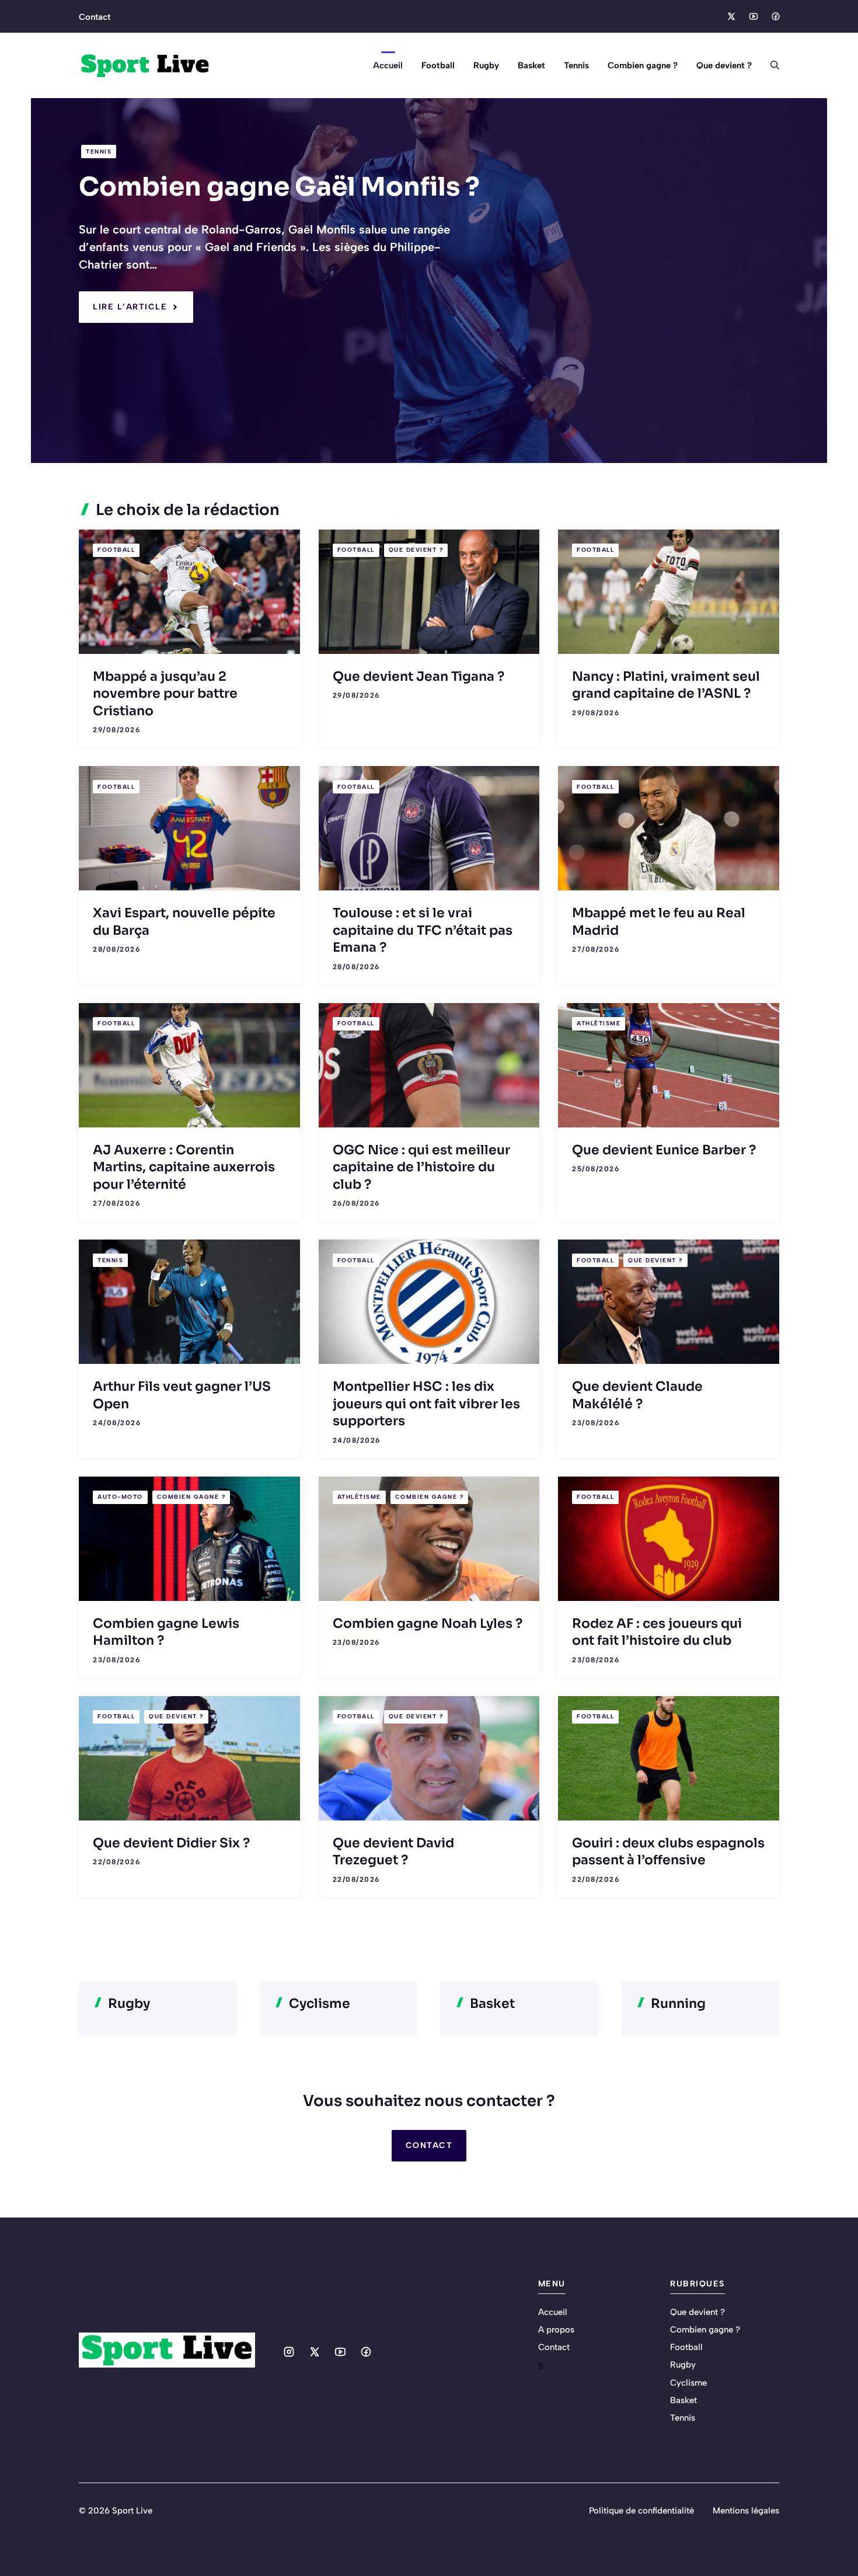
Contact (95, 17)
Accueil (388, 65)
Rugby (486, 65)
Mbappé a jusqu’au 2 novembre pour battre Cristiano (165, 694)
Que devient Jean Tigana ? (418, 676)
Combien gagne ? (643, 65)
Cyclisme (688, 2383)
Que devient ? (724, 65)
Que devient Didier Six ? (171, 1843)
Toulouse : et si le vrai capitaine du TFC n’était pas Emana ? (423, 930)
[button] (770, 65)
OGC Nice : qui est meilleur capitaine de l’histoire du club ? (421, 1167)
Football (438, 65)
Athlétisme (599, 1023)
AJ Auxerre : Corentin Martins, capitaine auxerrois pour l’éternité (184, 1167)
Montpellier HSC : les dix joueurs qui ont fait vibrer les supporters (426, 1404)
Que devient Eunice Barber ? (664, 1150)
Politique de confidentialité (641, 2511)
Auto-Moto (120, 1497)
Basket (531, 65)
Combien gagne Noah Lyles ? (428, 1623)
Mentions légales (746, 2511)
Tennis (576, 65)
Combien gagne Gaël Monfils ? (279, 187)
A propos (556, 2330)
